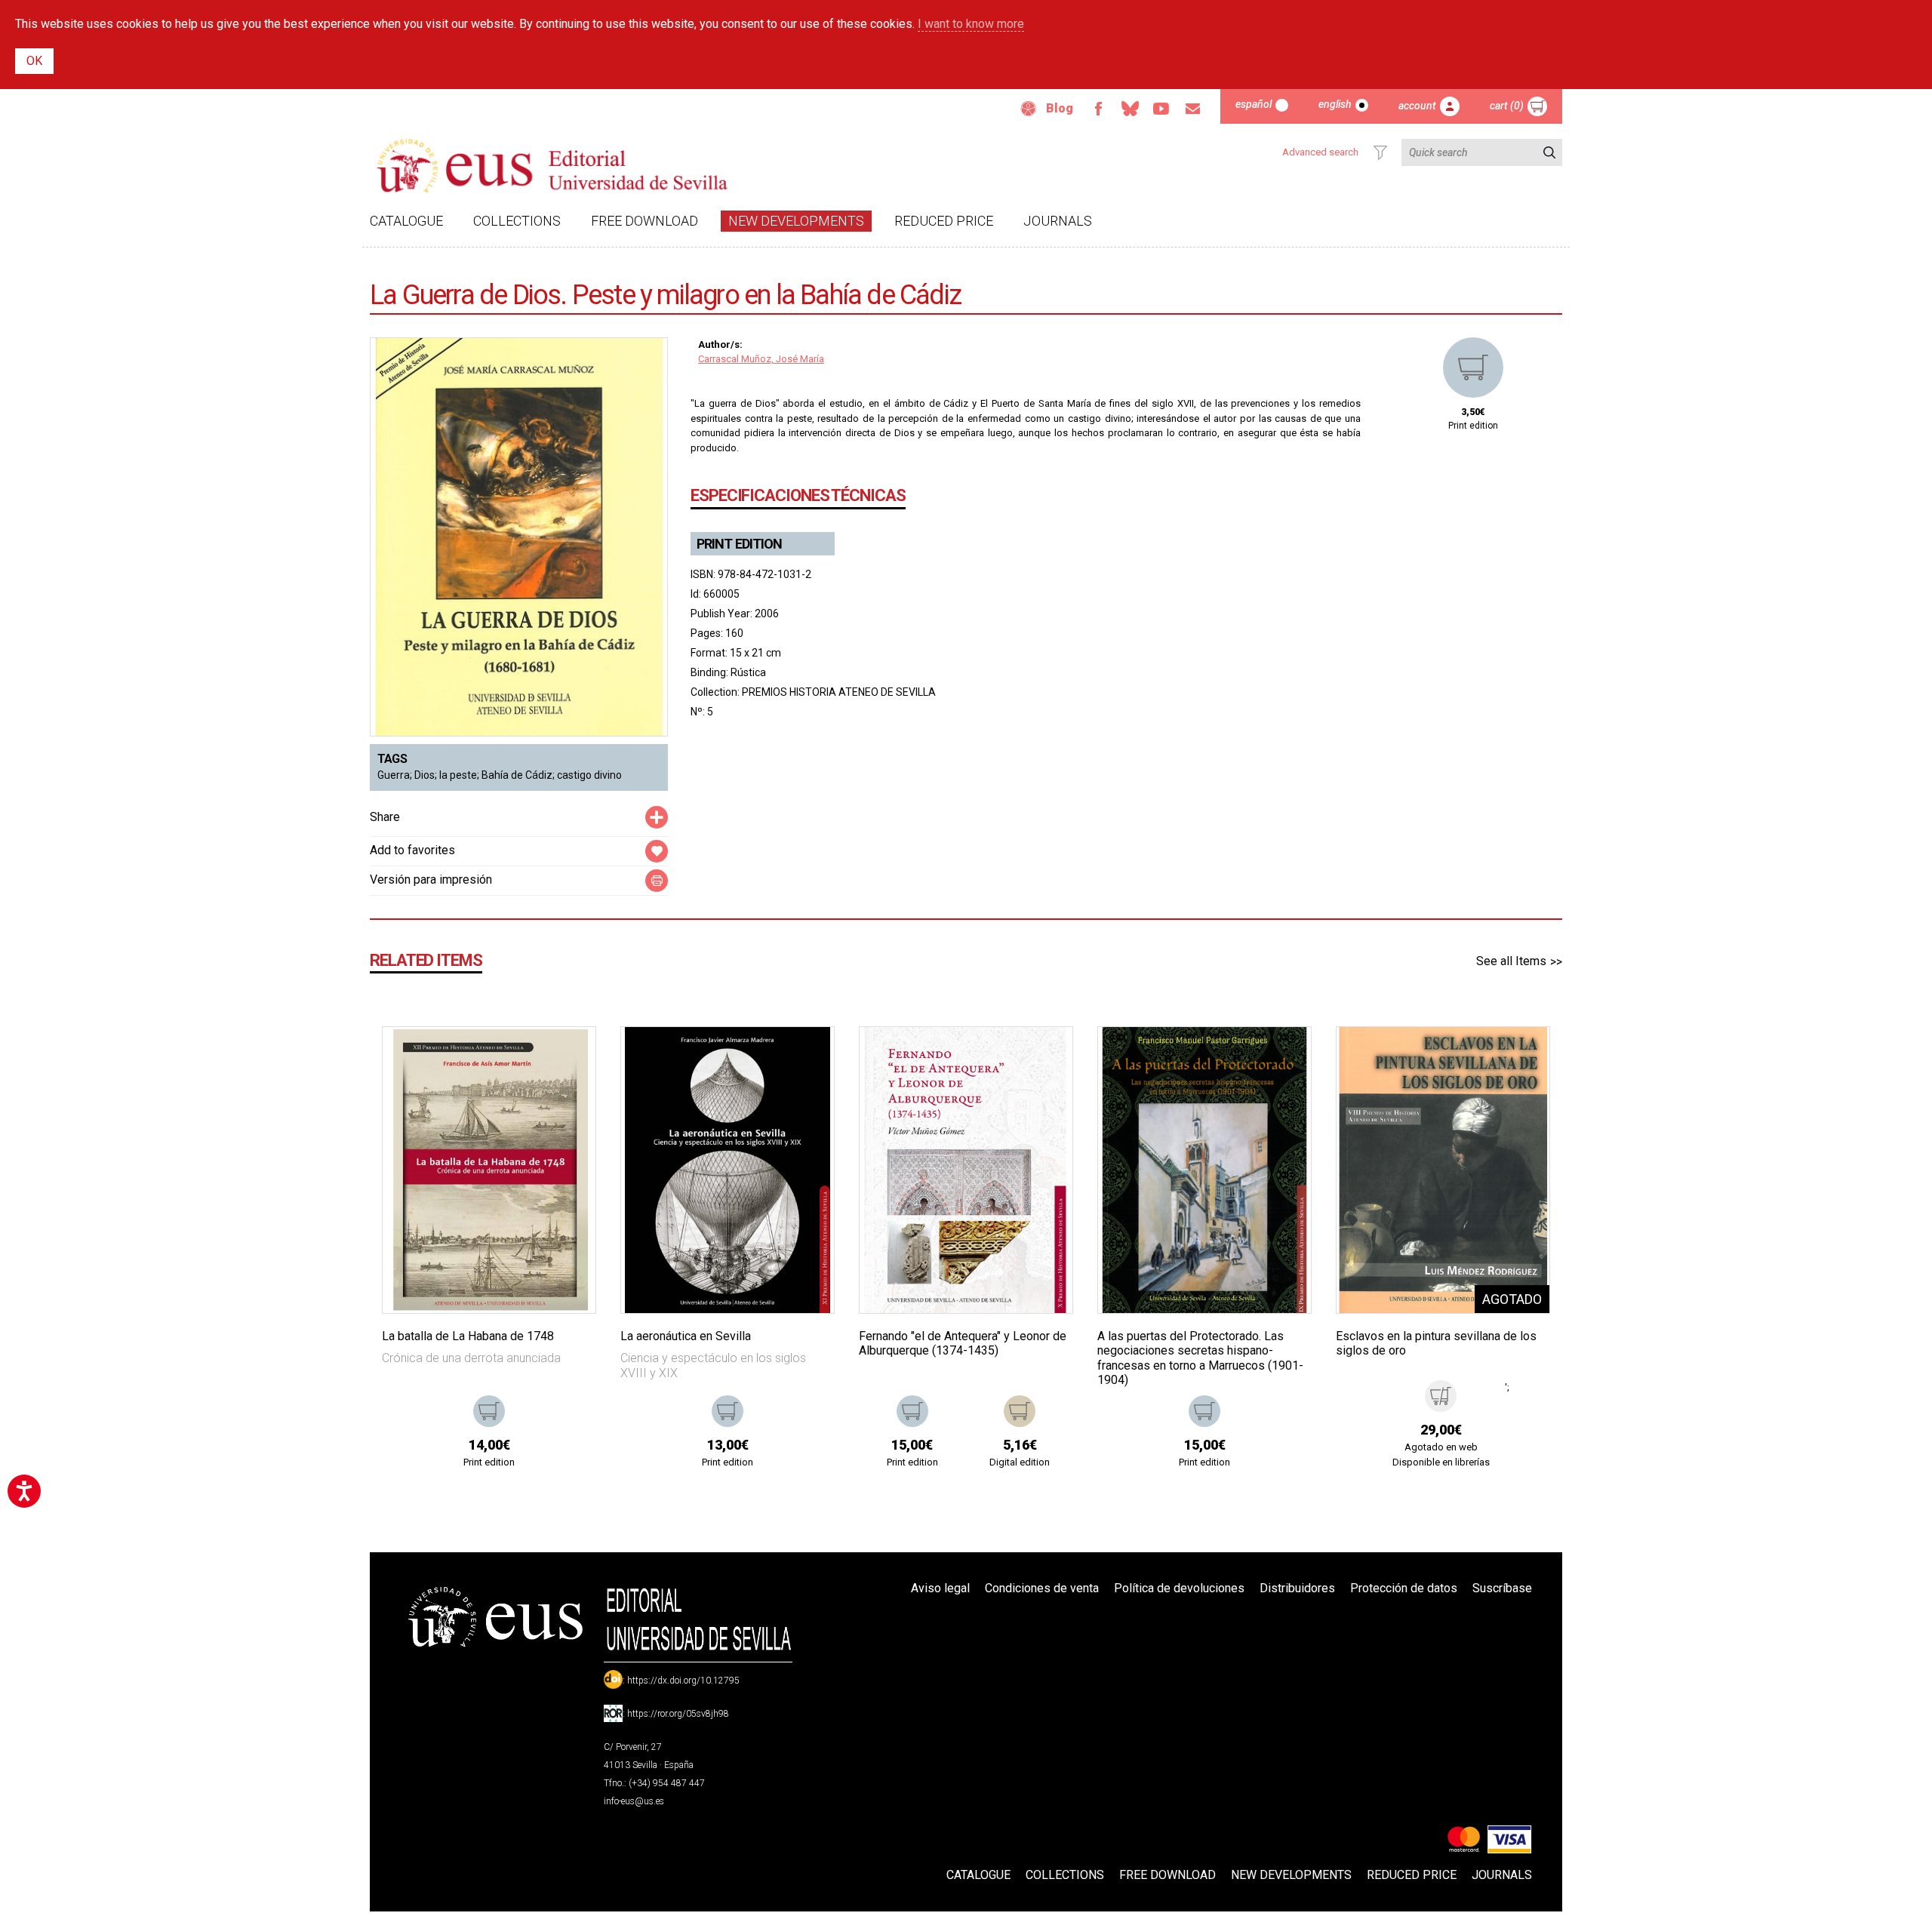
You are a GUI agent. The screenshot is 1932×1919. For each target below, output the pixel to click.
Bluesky (1130, 109)
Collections (517, 221)
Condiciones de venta (1042, 1588)
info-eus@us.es (634, 1801)
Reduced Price (944, 221)
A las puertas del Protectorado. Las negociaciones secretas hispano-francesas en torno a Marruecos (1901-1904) (1200, 1358)
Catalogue (406, 221)
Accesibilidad (1029, 109)
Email (1193, 109)
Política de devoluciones (1179, 1588)
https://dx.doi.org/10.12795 (683, 1681)
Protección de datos (1404, 1588)
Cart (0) (1507, 106)
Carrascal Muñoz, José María (761, 359)
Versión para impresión (431, 880)
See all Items (1511, 961)
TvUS (1161, 109)
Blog (1060, 108)
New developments (796, 221)
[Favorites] (565, 1057)
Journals (1058, 221)
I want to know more (971, 24)
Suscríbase (1502, 1588)
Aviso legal (940, 1588)
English (1335, 104)
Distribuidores (1297, 1588)
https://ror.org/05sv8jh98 (678, 1714)
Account (1417, 106)
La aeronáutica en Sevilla (686, 1336)
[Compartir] (657, 817)
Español (1254, 104)
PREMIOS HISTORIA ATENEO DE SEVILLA (839, 692)
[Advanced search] (1380, 152)
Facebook (1098, 109)
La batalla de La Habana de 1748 (468, 1336)
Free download (645, 221)
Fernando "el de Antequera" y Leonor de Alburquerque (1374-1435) (963, 1343)
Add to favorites (412, 850)
